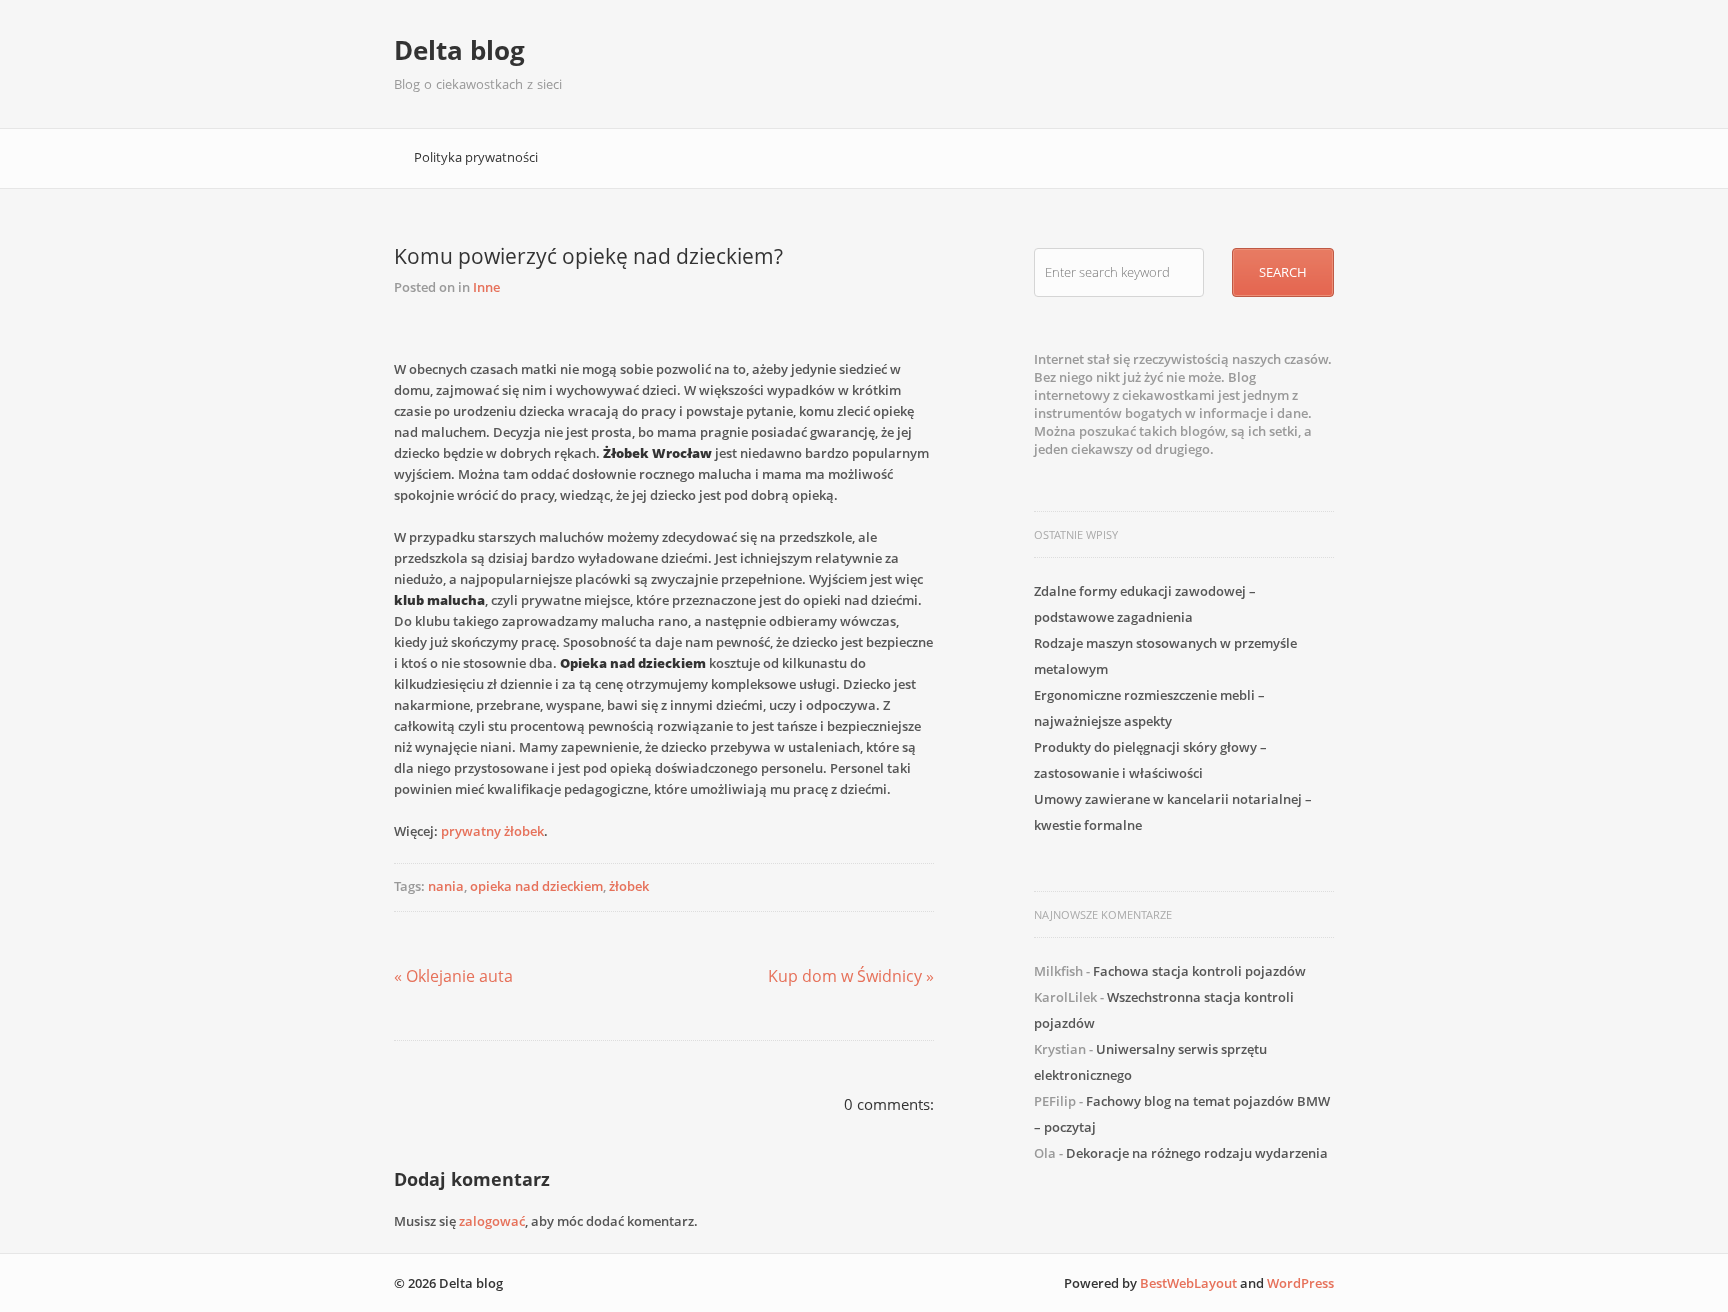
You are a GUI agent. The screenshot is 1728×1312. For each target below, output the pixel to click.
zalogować (492, 1221)
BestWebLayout (1188, 1283)
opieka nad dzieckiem (536, 886)
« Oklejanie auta (453, 976)
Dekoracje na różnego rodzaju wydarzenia (1197, 1153)
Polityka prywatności (476, 157)
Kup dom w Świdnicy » (851, 976)
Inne (486, 287)
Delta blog (459, 50)
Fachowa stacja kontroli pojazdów (1199, 971)
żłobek (629, 886)
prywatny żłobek (492, 831)
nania (446, 886)
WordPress (1300, 1283)
